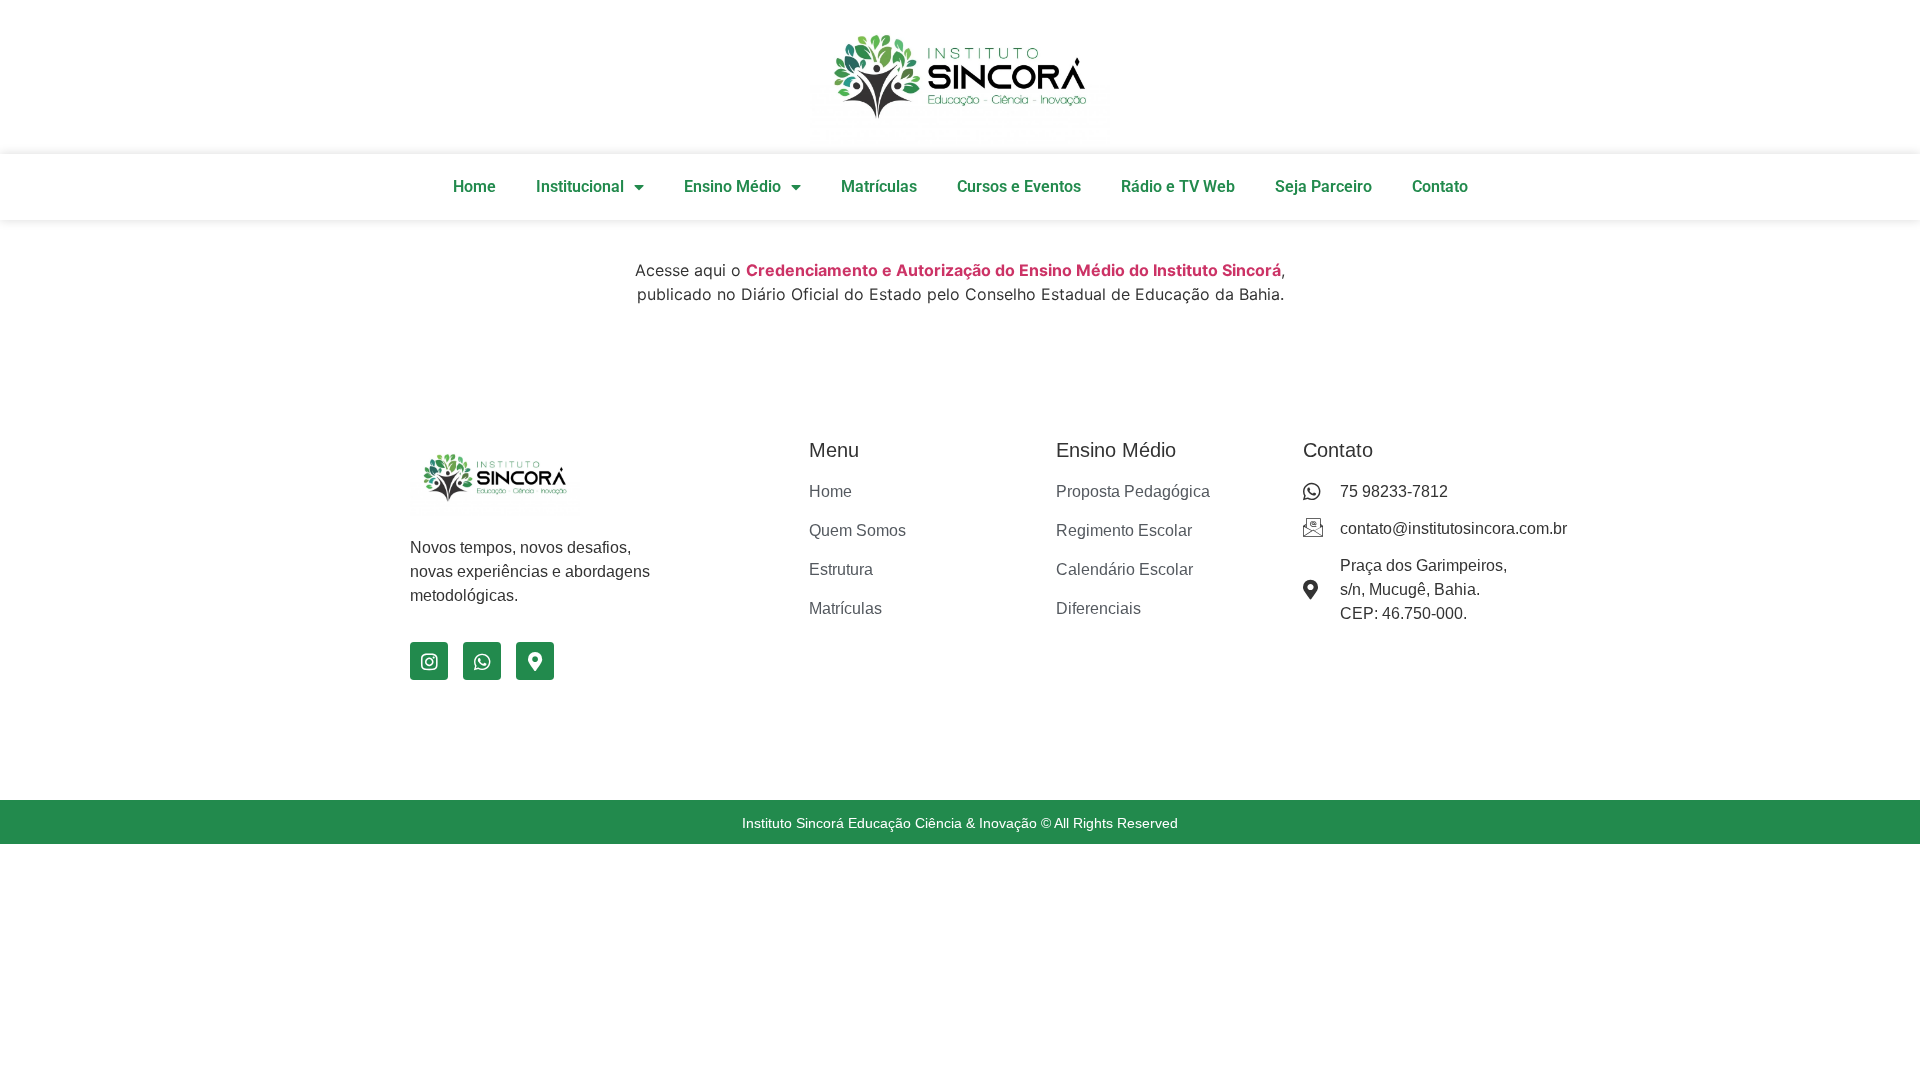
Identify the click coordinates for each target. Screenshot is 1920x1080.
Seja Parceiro (1323, 186)
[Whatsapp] (482, 661)
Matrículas (879, 186)
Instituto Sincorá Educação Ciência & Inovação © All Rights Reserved (960, 823)
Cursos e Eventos (1019, 186)
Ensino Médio (732, 186)
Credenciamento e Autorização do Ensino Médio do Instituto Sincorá (1013, 270)
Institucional (580, 186)
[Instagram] (429, 661)
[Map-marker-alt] (535, 661)
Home (474, 186)
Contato (1440, 186)
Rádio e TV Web (1178, 186)
